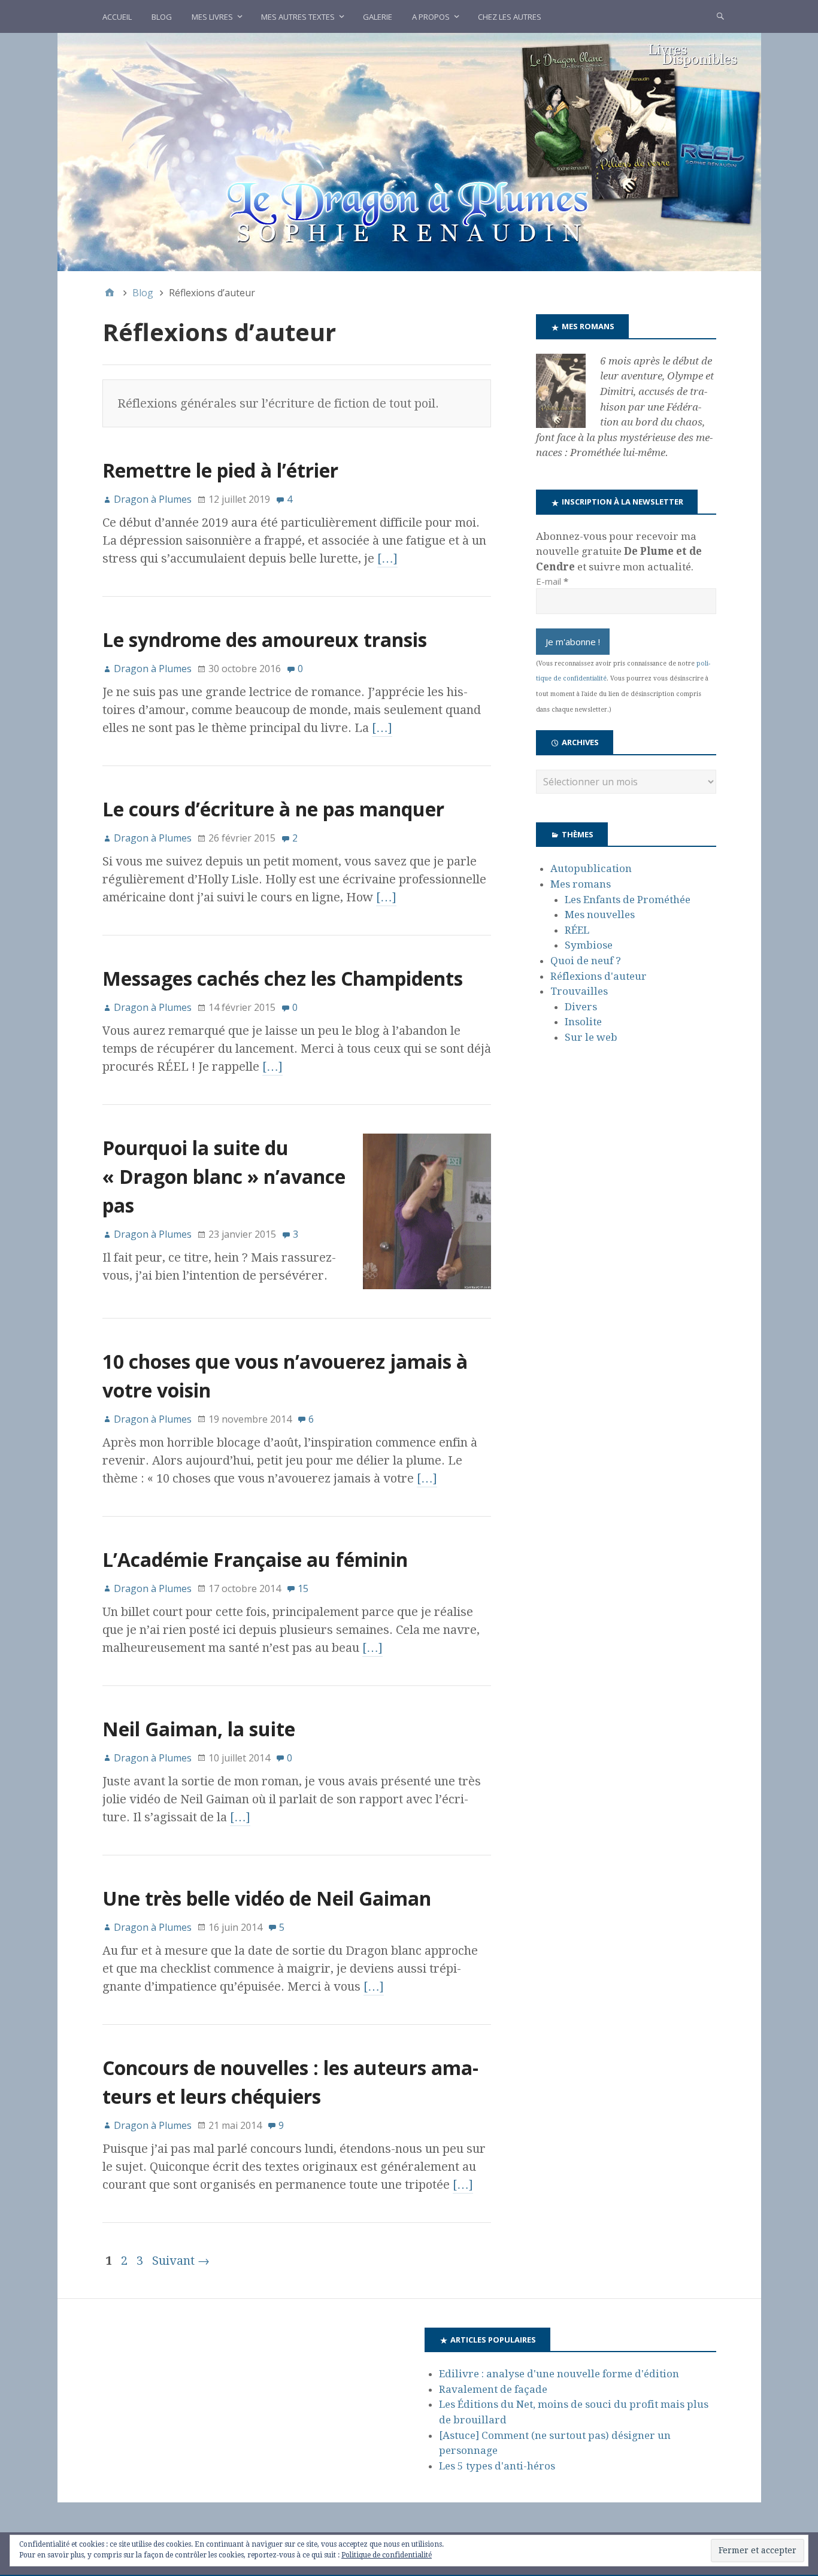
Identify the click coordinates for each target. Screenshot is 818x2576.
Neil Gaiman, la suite (199, 1729)
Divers (581, 1007)
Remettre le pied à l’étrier (220, 470)
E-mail (552, 581)
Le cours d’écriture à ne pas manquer (273, 809)
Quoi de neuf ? (586, 961)
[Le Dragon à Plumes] (409, 151)
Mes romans (581, 884)
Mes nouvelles (600, 915)
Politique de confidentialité (387, 2555)
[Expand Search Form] (720, 16)
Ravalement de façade (493, 2389)
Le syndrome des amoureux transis (265, 640)
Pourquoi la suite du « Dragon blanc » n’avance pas (224, 1176)
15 (303, 1588)
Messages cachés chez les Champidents (283, 978)
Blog (162, 17)
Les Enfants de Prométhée (628, 900)
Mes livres (212, 17)
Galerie (378, 17)
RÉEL (577, 930)
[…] (387, 558)
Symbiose (589, 945)
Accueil (117, 17)
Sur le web (591, 1037)
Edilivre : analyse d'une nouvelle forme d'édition (559, 2374)
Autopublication (591, 868)
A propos (431, 17)
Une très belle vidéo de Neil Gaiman (267, 1898)
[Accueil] (110, 293)
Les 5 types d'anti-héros (497, 2466)
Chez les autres (510, 17)
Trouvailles (579, 991)
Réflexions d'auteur (599, 976)
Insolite (583, 1022)
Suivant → (181, 2261)
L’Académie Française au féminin (255, 1559)
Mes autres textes (298, 17)
